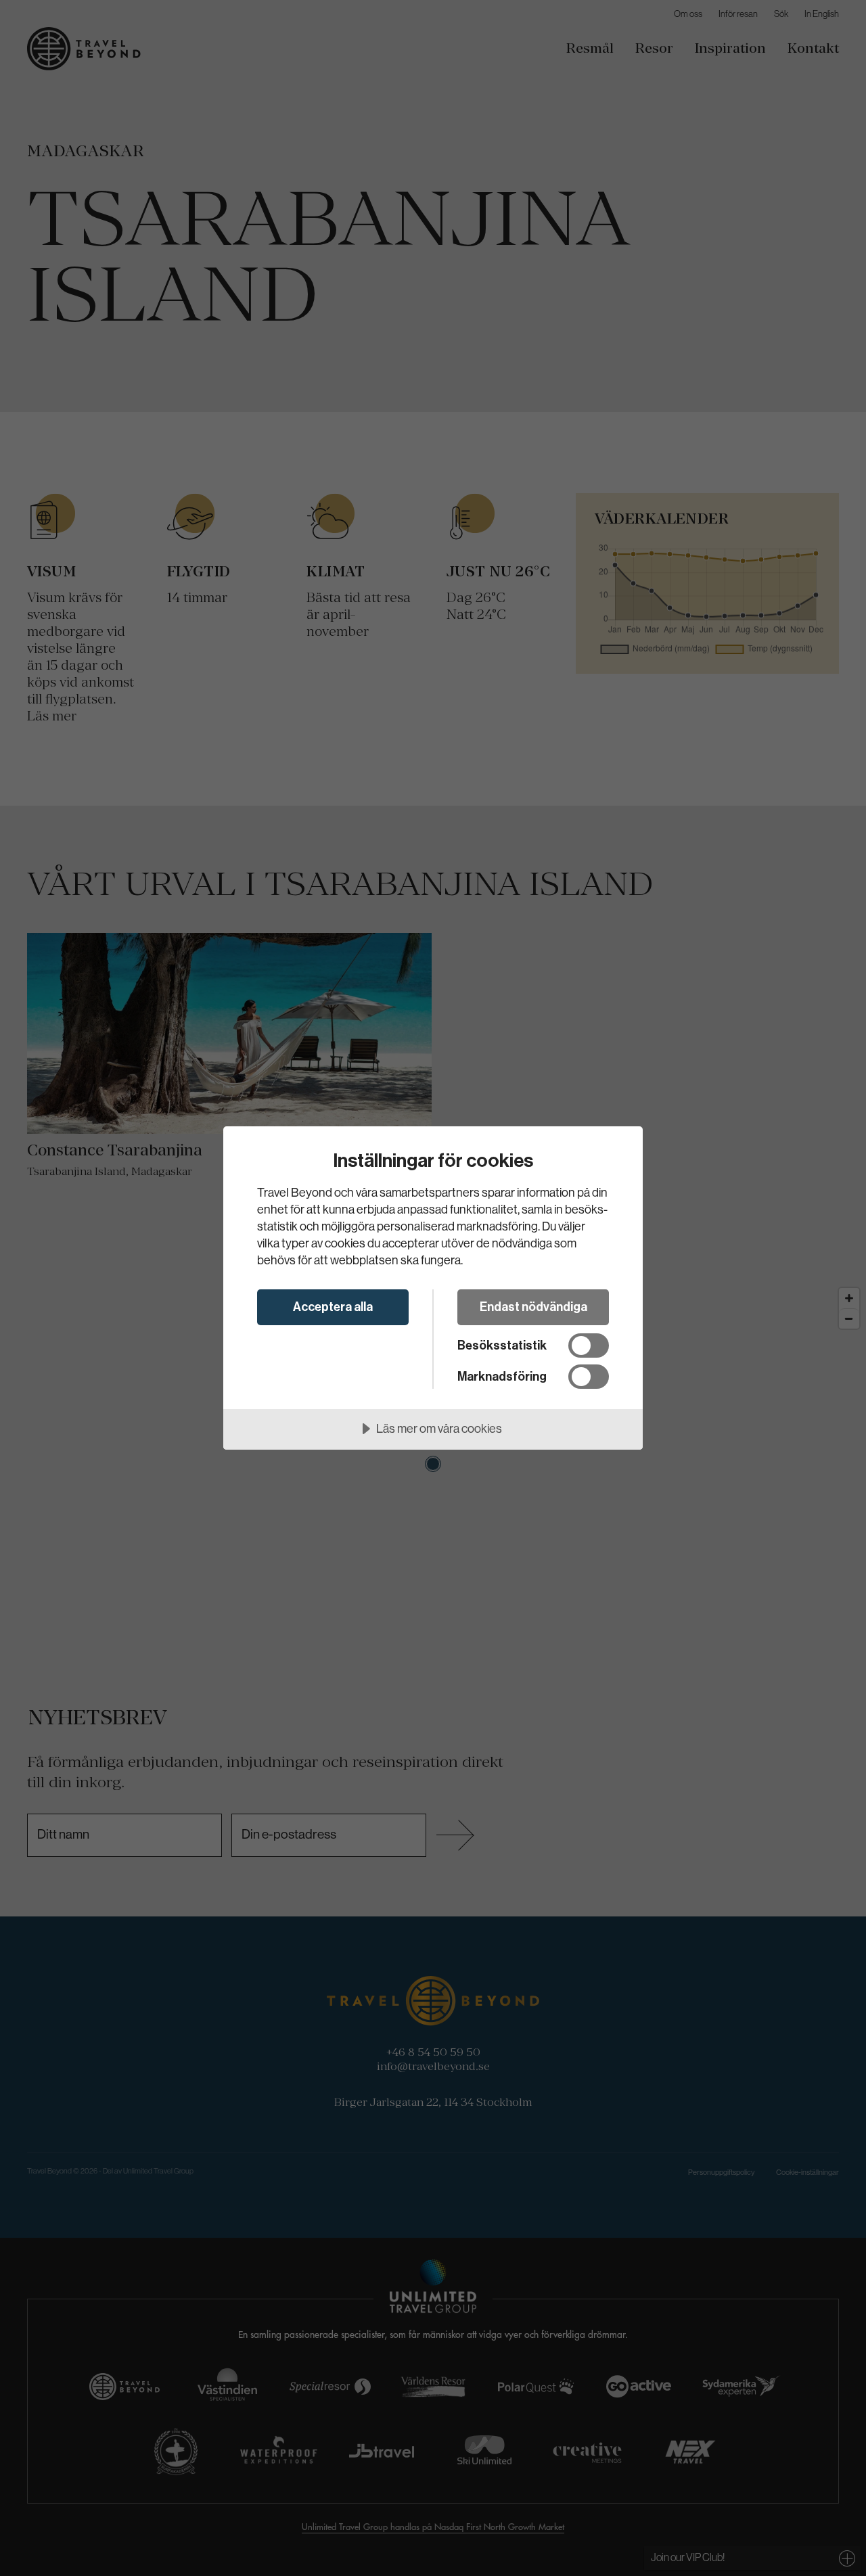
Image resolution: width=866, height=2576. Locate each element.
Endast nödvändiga (533, 1307)
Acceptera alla (333, 1307)
